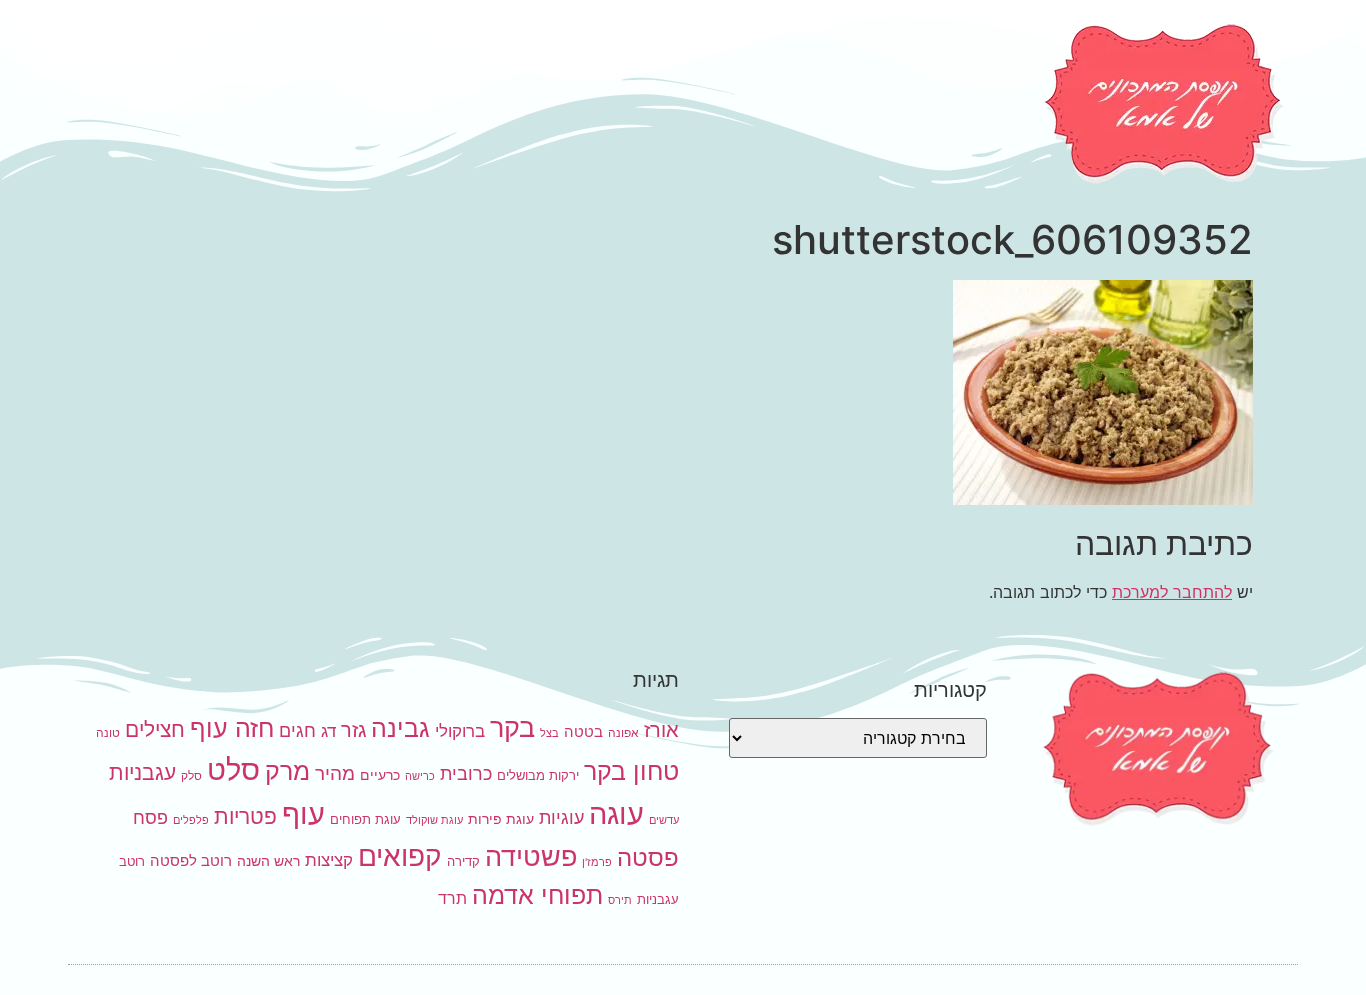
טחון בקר (631, 771)
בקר (512, 727)
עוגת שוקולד (434, 820)
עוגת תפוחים (365, 819)
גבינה (400, 727)
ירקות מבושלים (538, 775)
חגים (297, 730)
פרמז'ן (597, 862)
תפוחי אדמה (537, 895)
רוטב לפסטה (191, 860)
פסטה (648, 857)
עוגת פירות (501, 818)
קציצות (329, 860)
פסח (150, 817)
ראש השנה (268, 860)
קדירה (463, 861)
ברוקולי (460, 731)
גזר (353, 730)
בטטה (583, 731)
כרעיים (380, 774)
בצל (549, 733)
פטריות (245, 816)
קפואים (400, 856)
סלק (191, 775)
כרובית (466, 773)
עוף (303, 813)
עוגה (616, 813)
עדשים (664, 820)
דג (328, 731)
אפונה (623, 732)
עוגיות (561, 817)
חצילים (155, 729)
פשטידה (531, 856)
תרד (452, 898)
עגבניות (142, 772)
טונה (108, 732)
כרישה (420, 776)
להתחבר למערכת (1172, 592)
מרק (287, 770)
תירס (620, 900)
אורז (661, 730)
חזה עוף (232, 728)
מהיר (335, 773)
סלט (233, 769)
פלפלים (191, 820)
